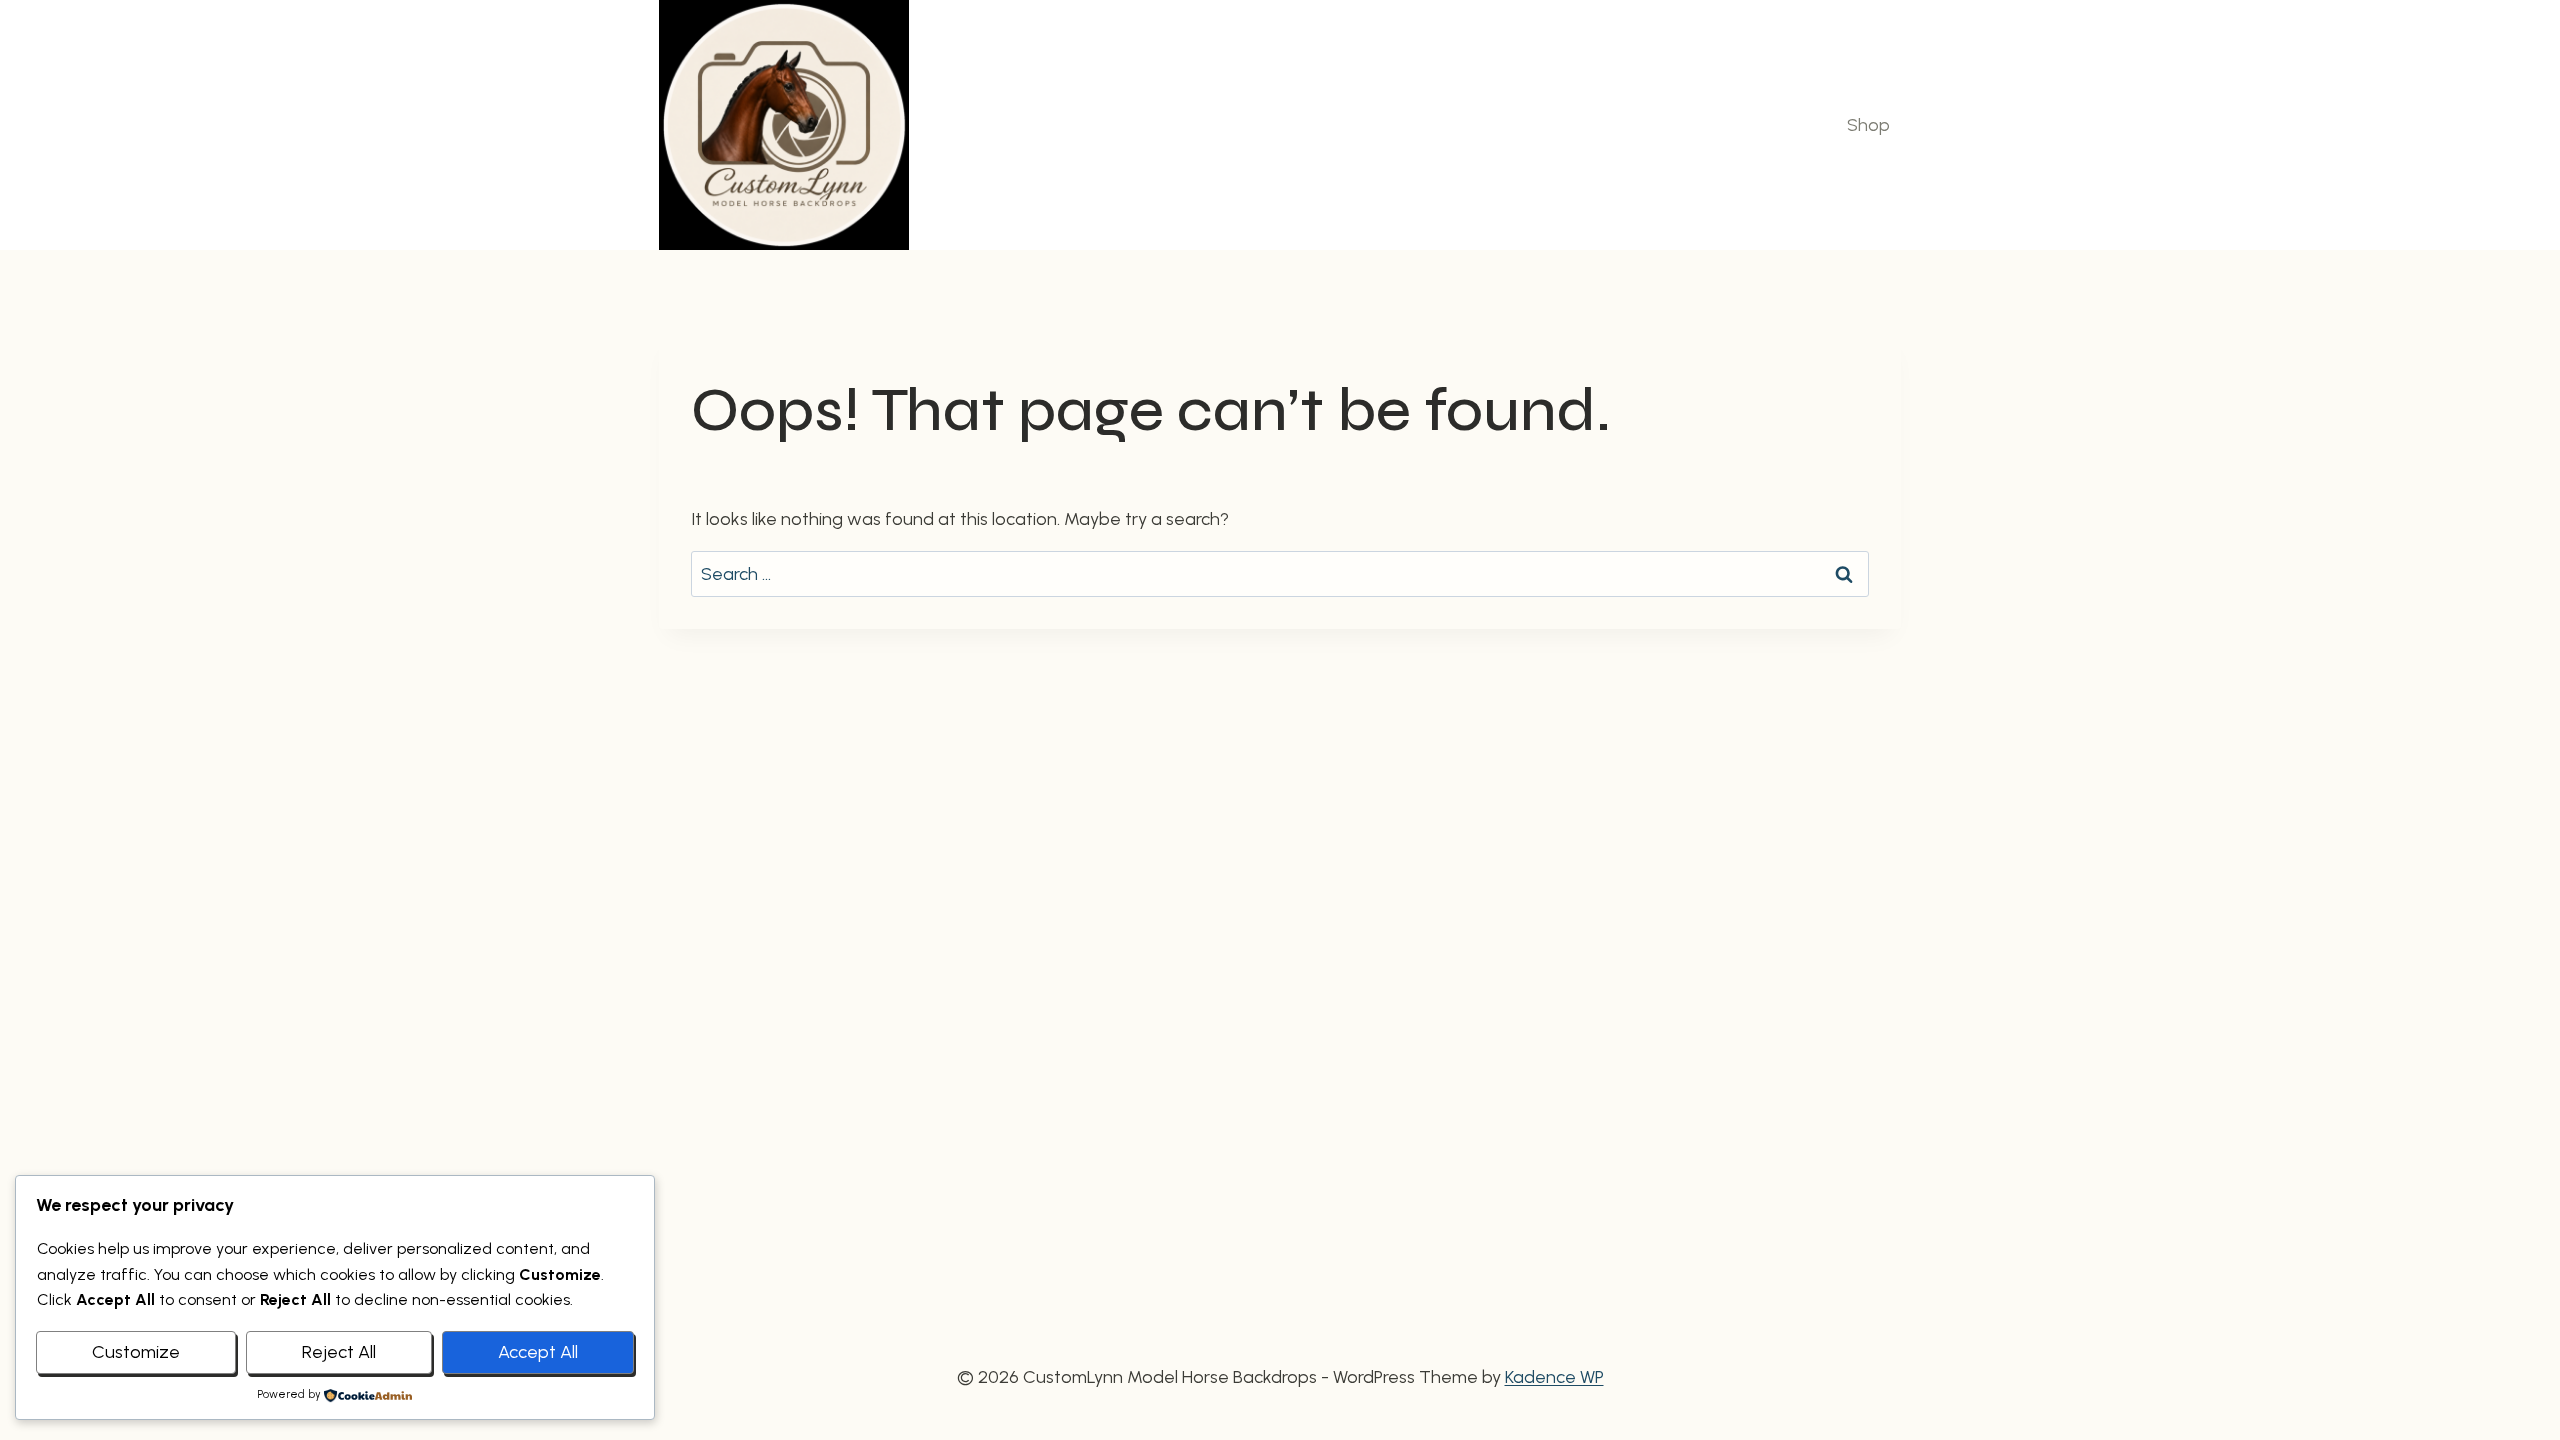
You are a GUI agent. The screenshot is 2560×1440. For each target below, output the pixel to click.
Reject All (339, 1352)
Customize (136, 1352)
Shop (1868, 125)
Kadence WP (1554, 1377)
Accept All (538, 1352)
